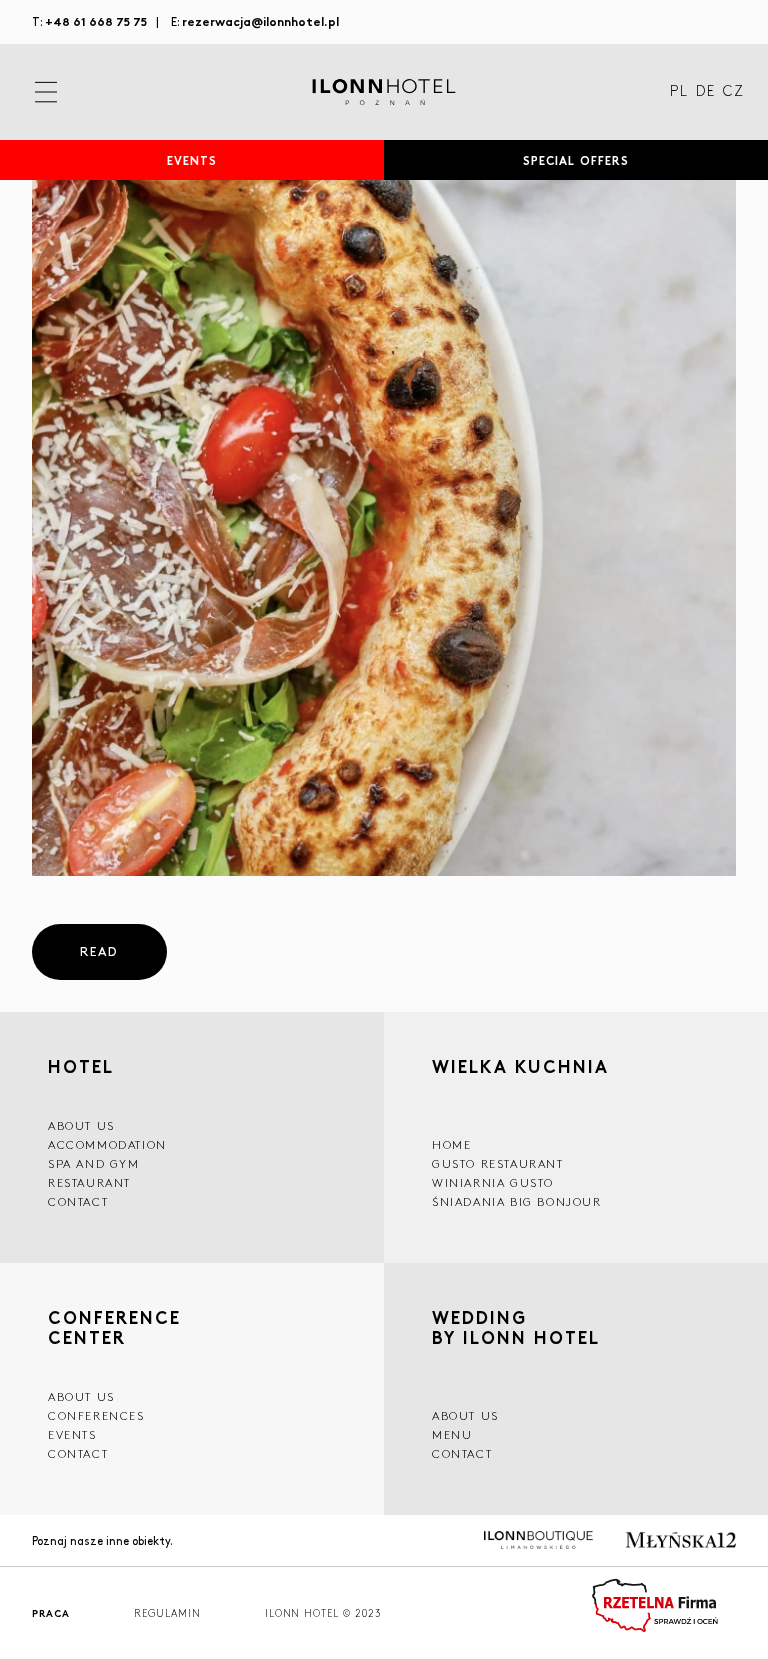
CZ (733, 92)
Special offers (576, 160)
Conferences (96, 1415)
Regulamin (167, 1613)
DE (705, 92)
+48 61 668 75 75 (96, 20)
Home (451, 1144)
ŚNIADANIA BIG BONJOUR (517, 1201)
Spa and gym (94, 1163)
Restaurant (89, 1182)
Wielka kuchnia (520, 1068)
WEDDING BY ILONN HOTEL (516, 1329)
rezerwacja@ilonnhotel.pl (260, 20)
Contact (78, 1201)
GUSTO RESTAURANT (498, 1163)
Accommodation (107, 1144)
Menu (452, 1434)
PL (679, 92)
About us (81, 1125)
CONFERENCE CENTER (114, 1327)
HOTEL (81, 1066)
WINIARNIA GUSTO (493, 1182)
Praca (51, 1613)
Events (192, 160)
